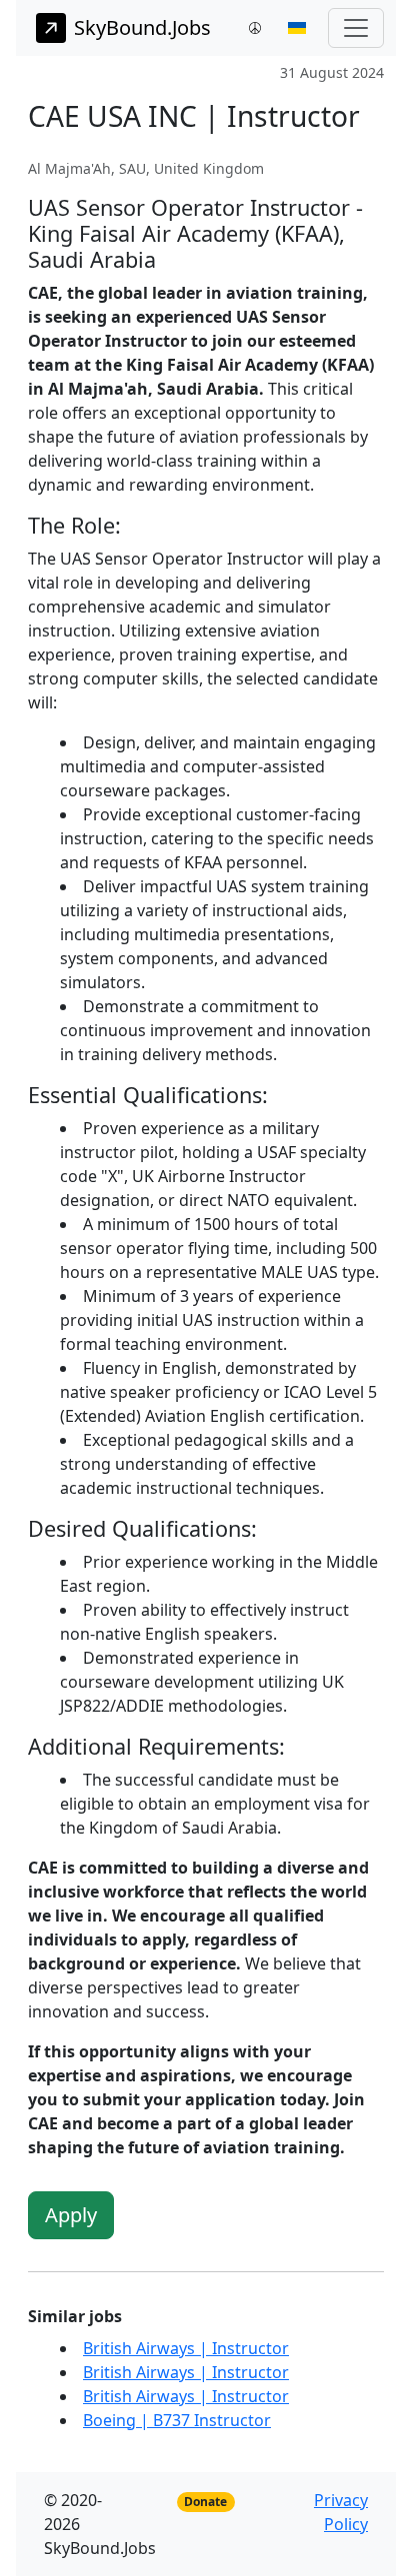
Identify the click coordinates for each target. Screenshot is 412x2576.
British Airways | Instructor (186, 2348)
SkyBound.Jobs (142, 27)
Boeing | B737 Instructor (177, 2420)
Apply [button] (71, 2215)
